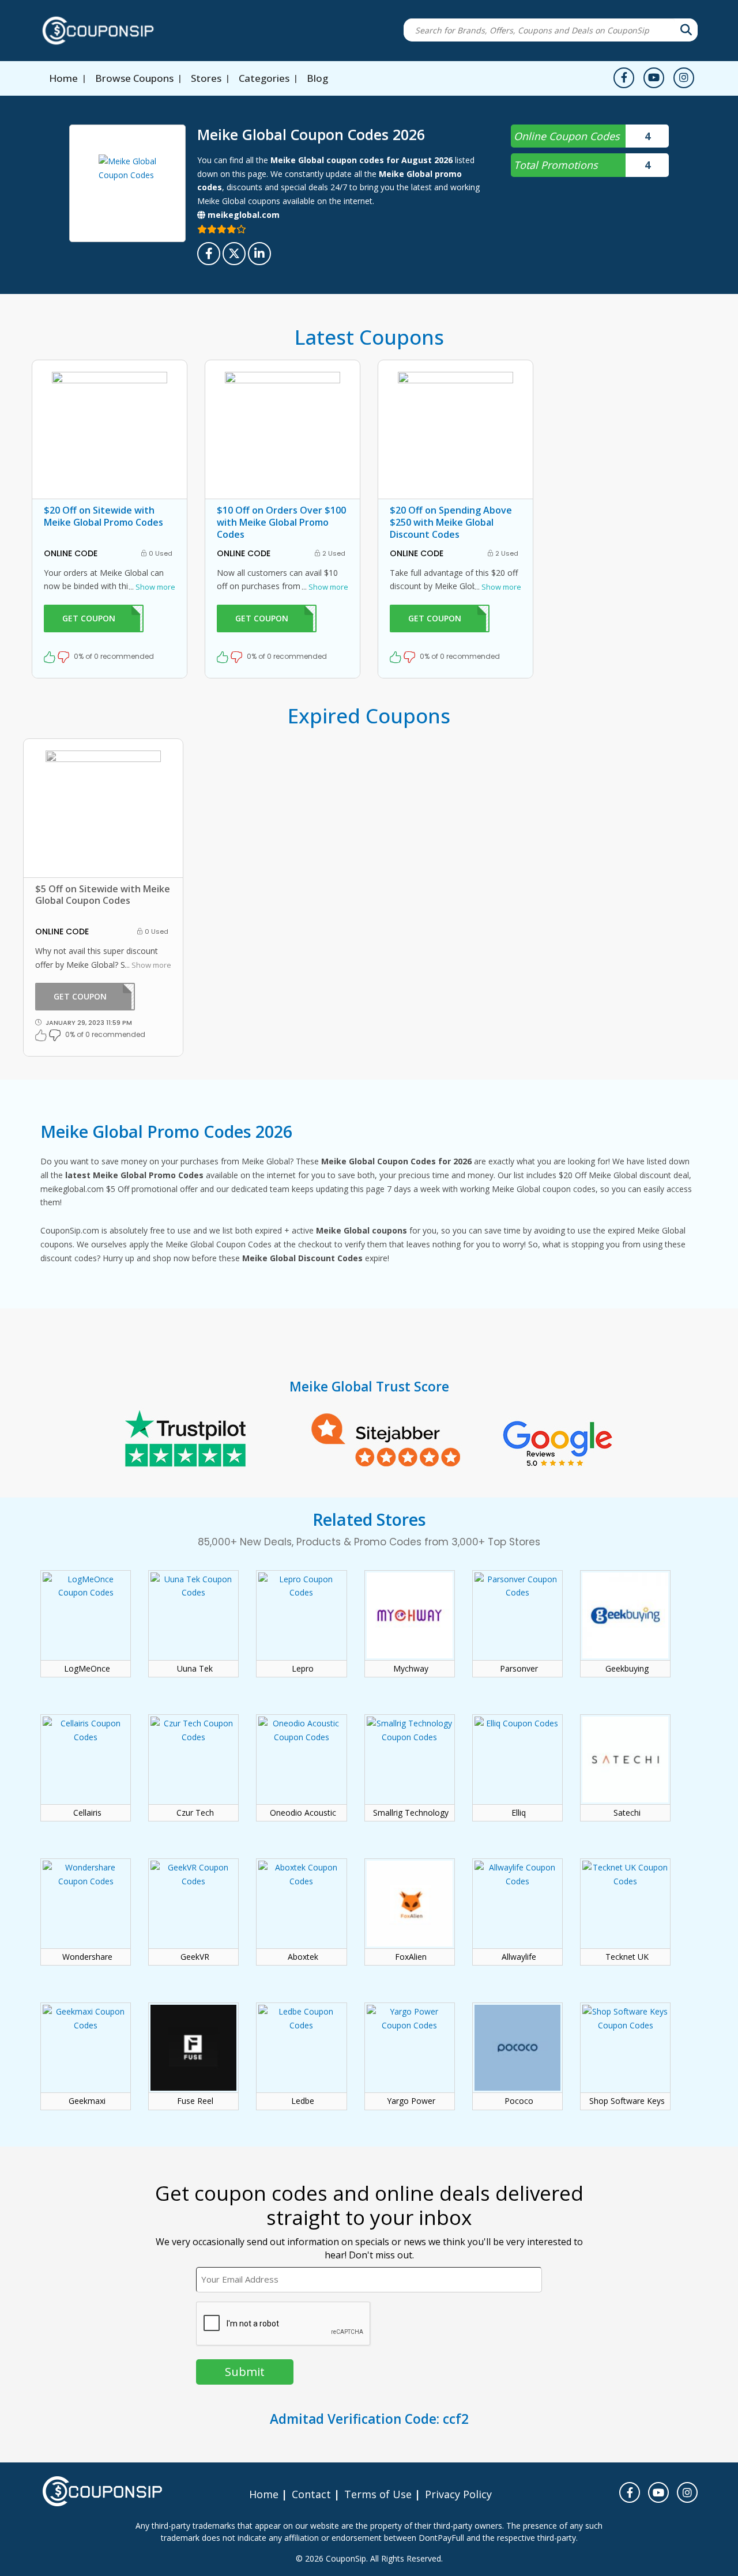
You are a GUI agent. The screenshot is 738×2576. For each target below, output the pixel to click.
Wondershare (87, 1957)
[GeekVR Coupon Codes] (193, 1897)
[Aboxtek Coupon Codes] (301, 1897)
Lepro (303, 1669)
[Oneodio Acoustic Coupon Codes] (301, 1753)
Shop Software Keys (627, 2101)
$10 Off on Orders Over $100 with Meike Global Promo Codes (281, 522)
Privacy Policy (458, 2494)
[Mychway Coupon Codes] (410, 1609)
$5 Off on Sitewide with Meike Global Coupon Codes (103, 895)
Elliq (519, 1813)
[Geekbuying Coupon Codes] (625, 1609)
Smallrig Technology (411, 1813)
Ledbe (303, 2101)
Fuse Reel (195, 2101)
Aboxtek (303, 1957)
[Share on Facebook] (209, 254)
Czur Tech (195, 1813)
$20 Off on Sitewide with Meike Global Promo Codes (103, 516)
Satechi (627, 1813)
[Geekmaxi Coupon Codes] (86, 2041)
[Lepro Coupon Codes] (301, 1609)
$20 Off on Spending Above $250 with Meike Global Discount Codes (451, 522)
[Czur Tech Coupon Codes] (193, 1753)
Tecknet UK (627, 1957)
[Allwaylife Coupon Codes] (517, 1897)
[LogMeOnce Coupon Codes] (86, 1609)
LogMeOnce (87, 1669)
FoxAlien (411, 1957)
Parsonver (519, 1669)
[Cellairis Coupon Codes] (86, 1753)
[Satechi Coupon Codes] (625, 1753)
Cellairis (87, 1813)
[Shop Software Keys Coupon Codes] (625, 2041)
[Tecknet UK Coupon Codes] (625, 1897)
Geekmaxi (87, 2101)
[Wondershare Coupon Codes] (86, 1897)
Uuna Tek (195, 1669)
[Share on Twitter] (234, 254)
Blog (317, 78)
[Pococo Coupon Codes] (517, 2041)
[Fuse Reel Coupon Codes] (193, 2041)
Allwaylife (519, 1957)
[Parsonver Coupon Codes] (517, 1609)
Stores (206, 78)
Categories (264, 78)
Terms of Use (378, 2494)
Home (63, 78)
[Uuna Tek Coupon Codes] (193, 1609)
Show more (152, 587)
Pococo (519, 2101)
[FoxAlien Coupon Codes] (410, 1897)
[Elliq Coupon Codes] (517, 1753)
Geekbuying (627, 1669)
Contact (311, 2494)
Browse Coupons (134, 78)
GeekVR (195, 1957)
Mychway (411, 1669)
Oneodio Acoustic (303, 1813)
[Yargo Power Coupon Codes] (410, 2041)
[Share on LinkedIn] (259, 254)
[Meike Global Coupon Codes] (127, 183)
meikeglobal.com (242, 215)
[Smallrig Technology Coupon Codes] (410, 1753)
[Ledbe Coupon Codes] (301, 2041)
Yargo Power (411, 2101)
